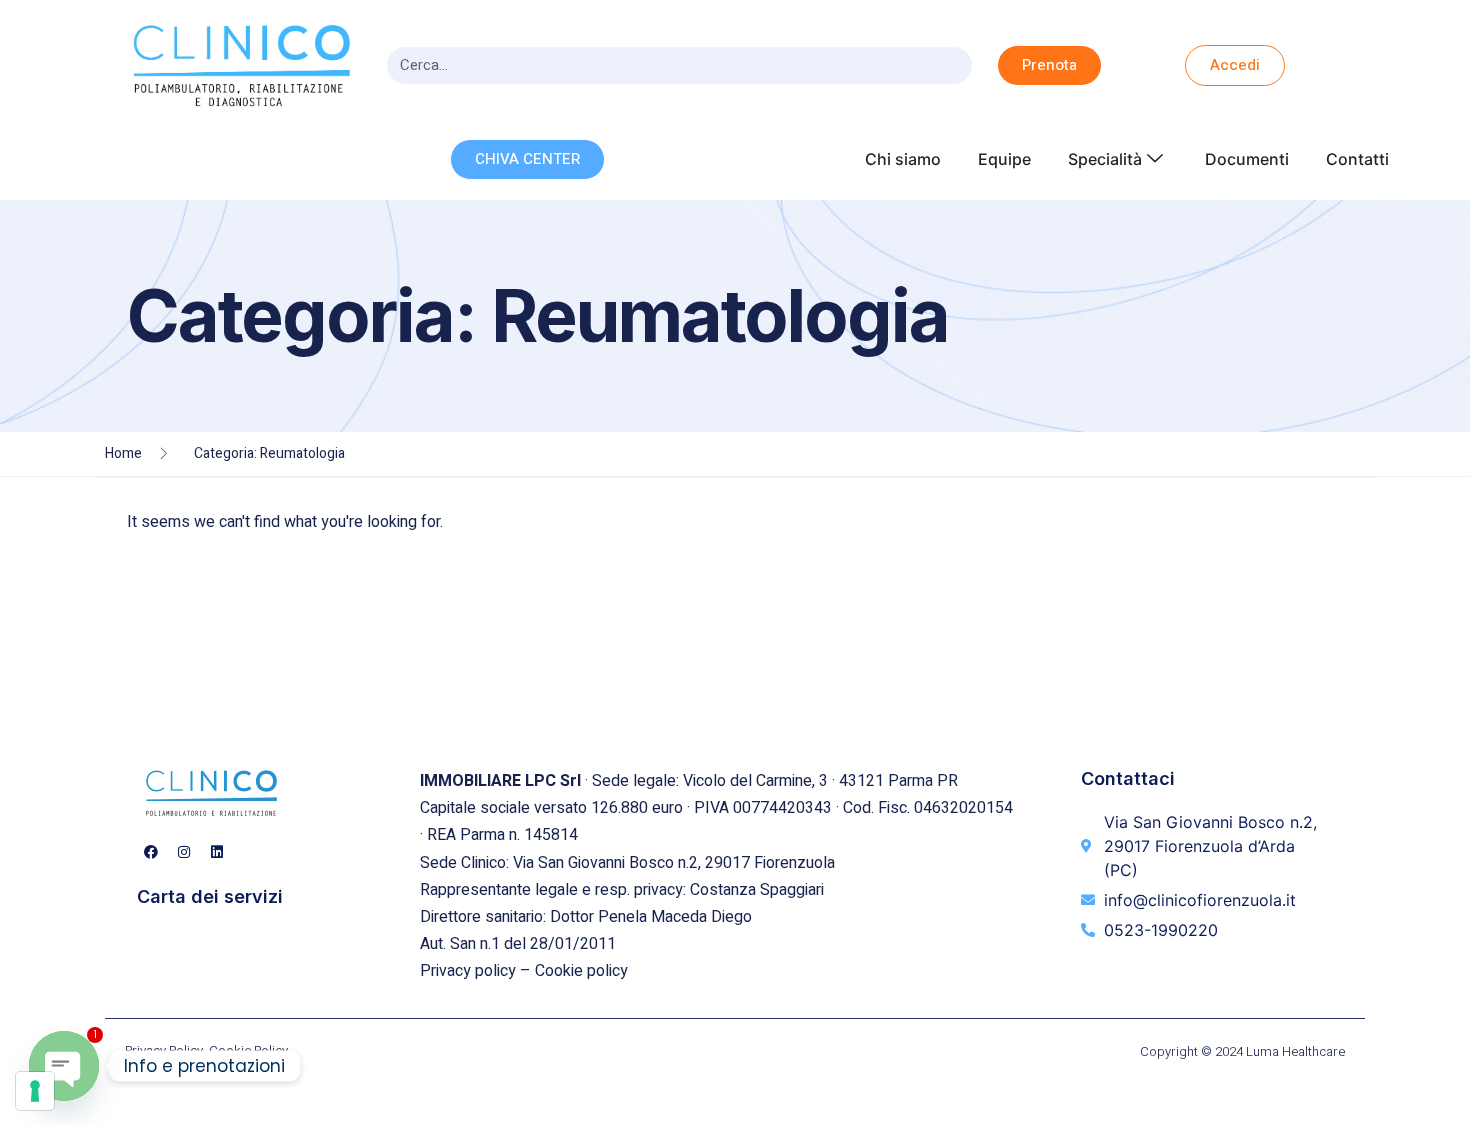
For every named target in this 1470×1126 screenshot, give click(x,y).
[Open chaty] (64, 1066)
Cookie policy (581, 971)
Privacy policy (468, 971)
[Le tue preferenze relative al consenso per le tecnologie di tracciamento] (35, 1091)
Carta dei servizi (210, 896)
